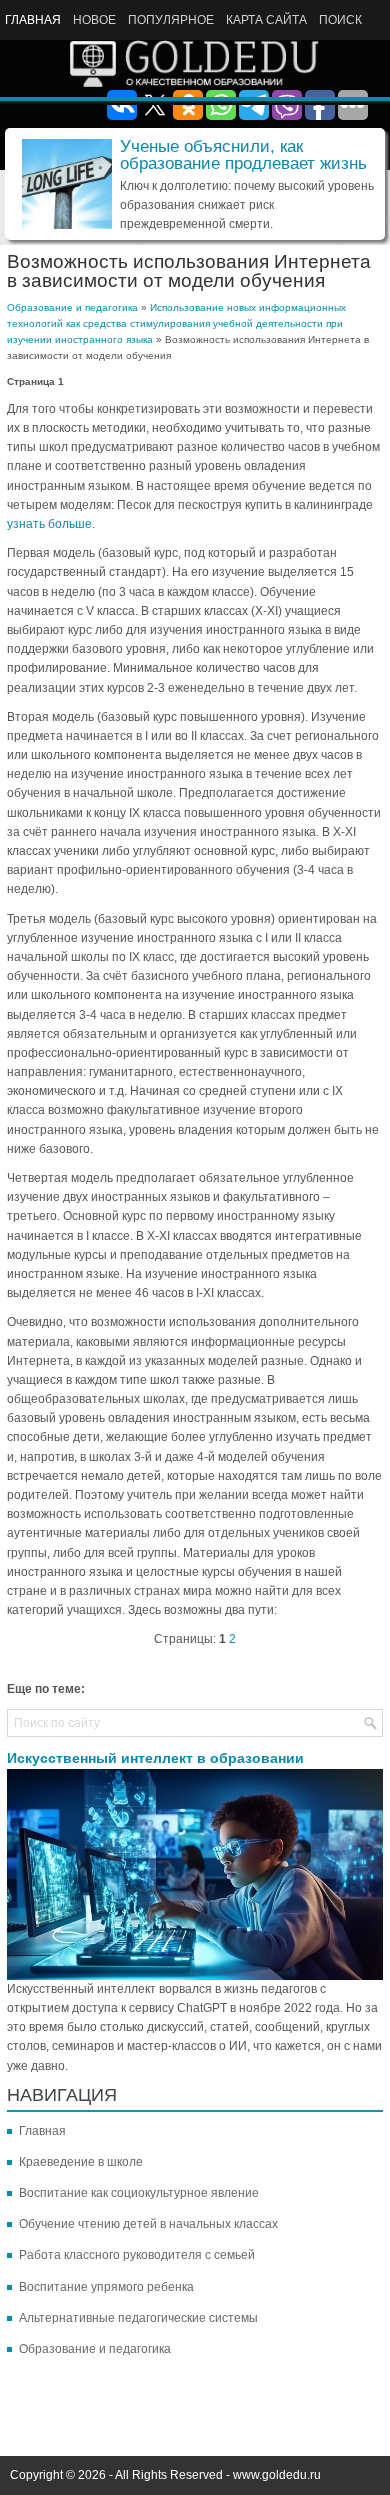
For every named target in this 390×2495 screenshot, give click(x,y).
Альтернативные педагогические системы (138, 2318)
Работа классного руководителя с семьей (137, 2255)
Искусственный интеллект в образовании (155, 1758)
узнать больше (49, 524)
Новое (94, 20)
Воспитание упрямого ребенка (106, 2287)
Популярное (171, 20)
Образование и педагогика (72, 307)
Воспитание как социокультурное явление (139, 2193)
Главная (33, 20)
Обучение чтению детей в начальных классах (148, 2224)
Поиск (340, 20)
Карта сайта (266, 20)
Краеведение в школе (81, 2162)
